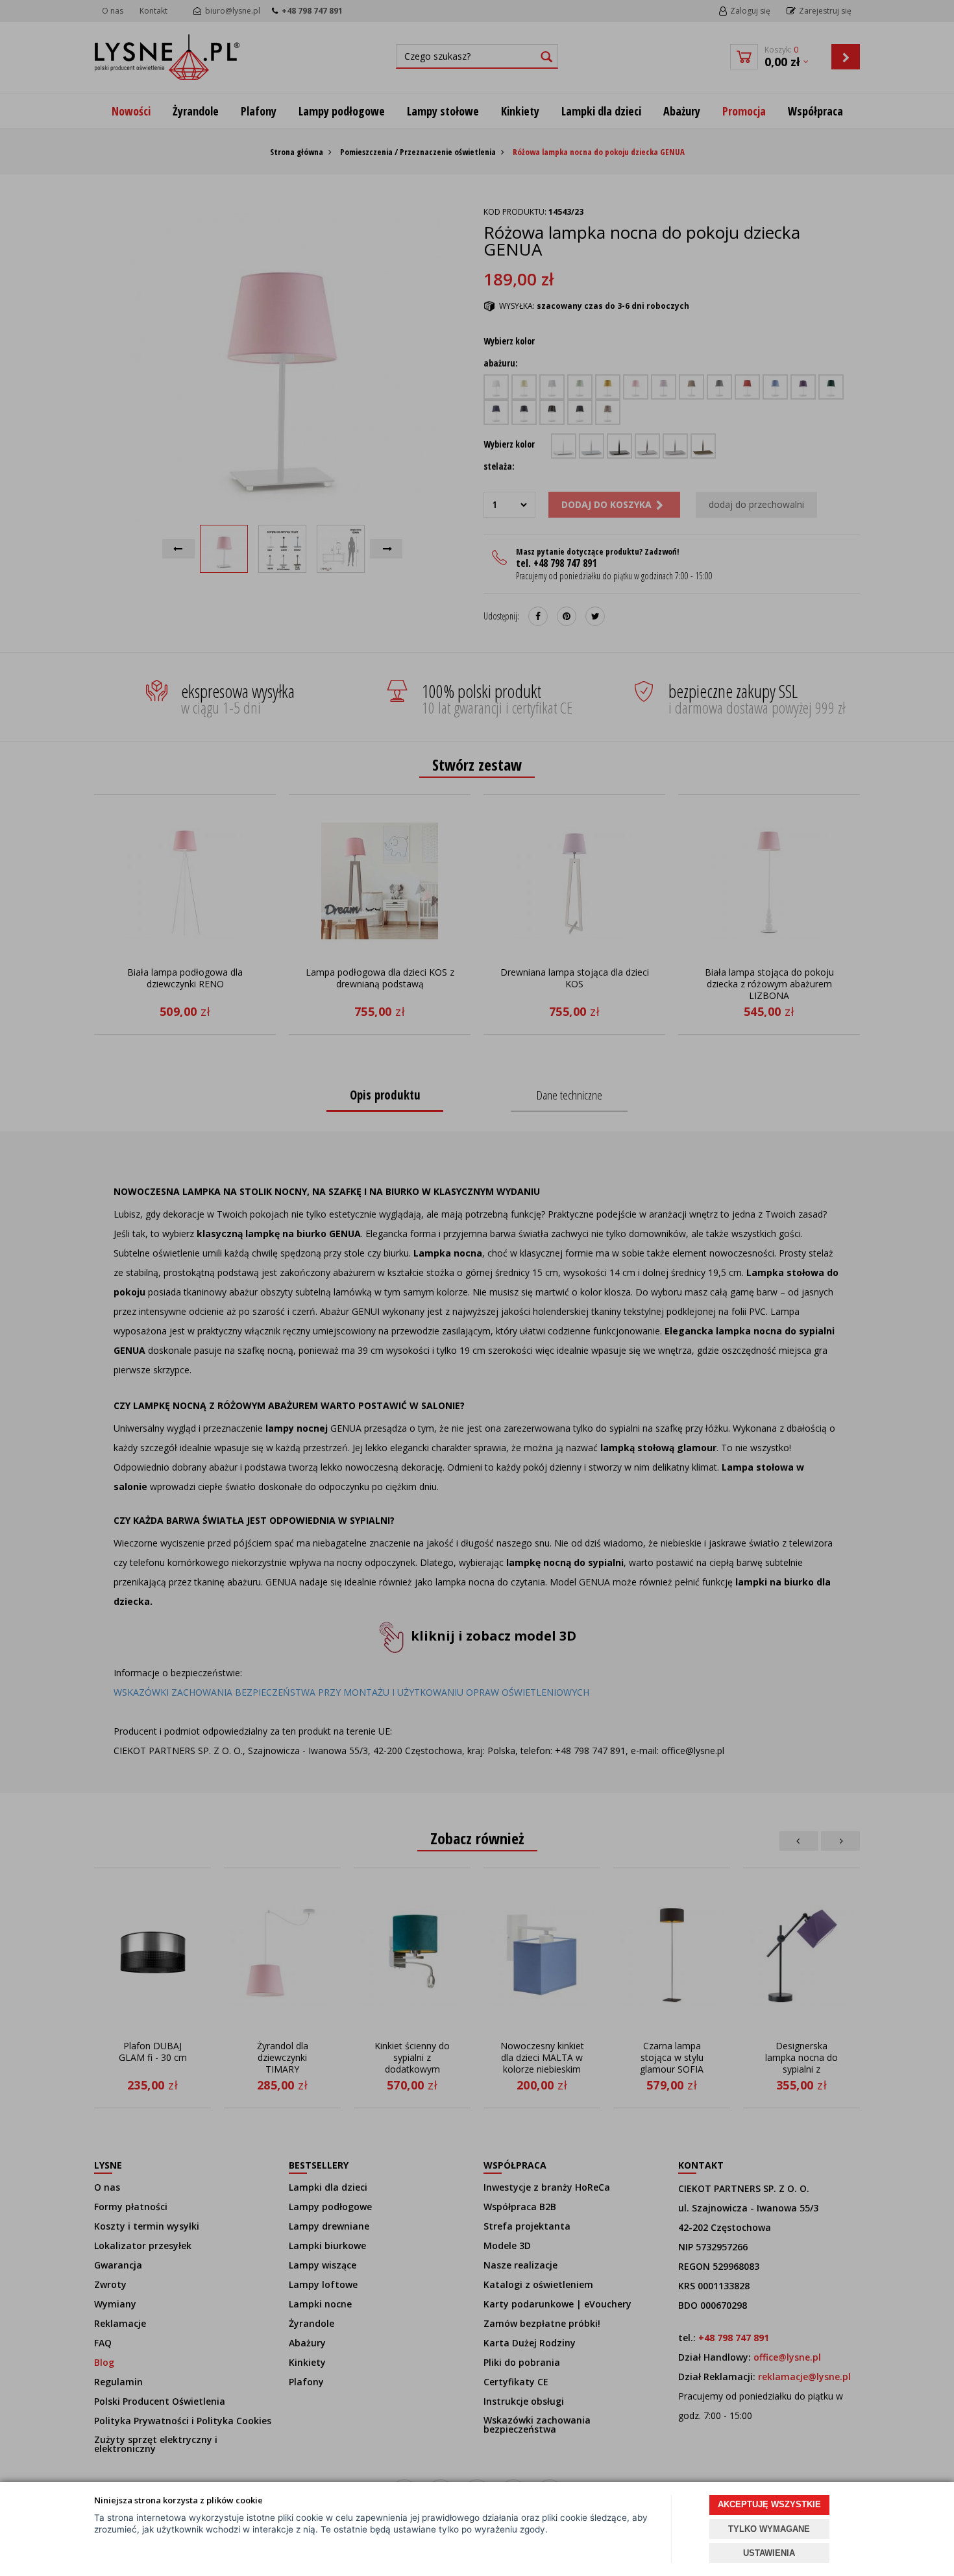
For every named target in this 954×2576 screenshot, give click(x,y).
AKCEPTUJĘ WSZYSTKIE (769, 2504)
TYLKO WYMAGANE (769, 2529)
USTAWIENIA (769, 2553)
